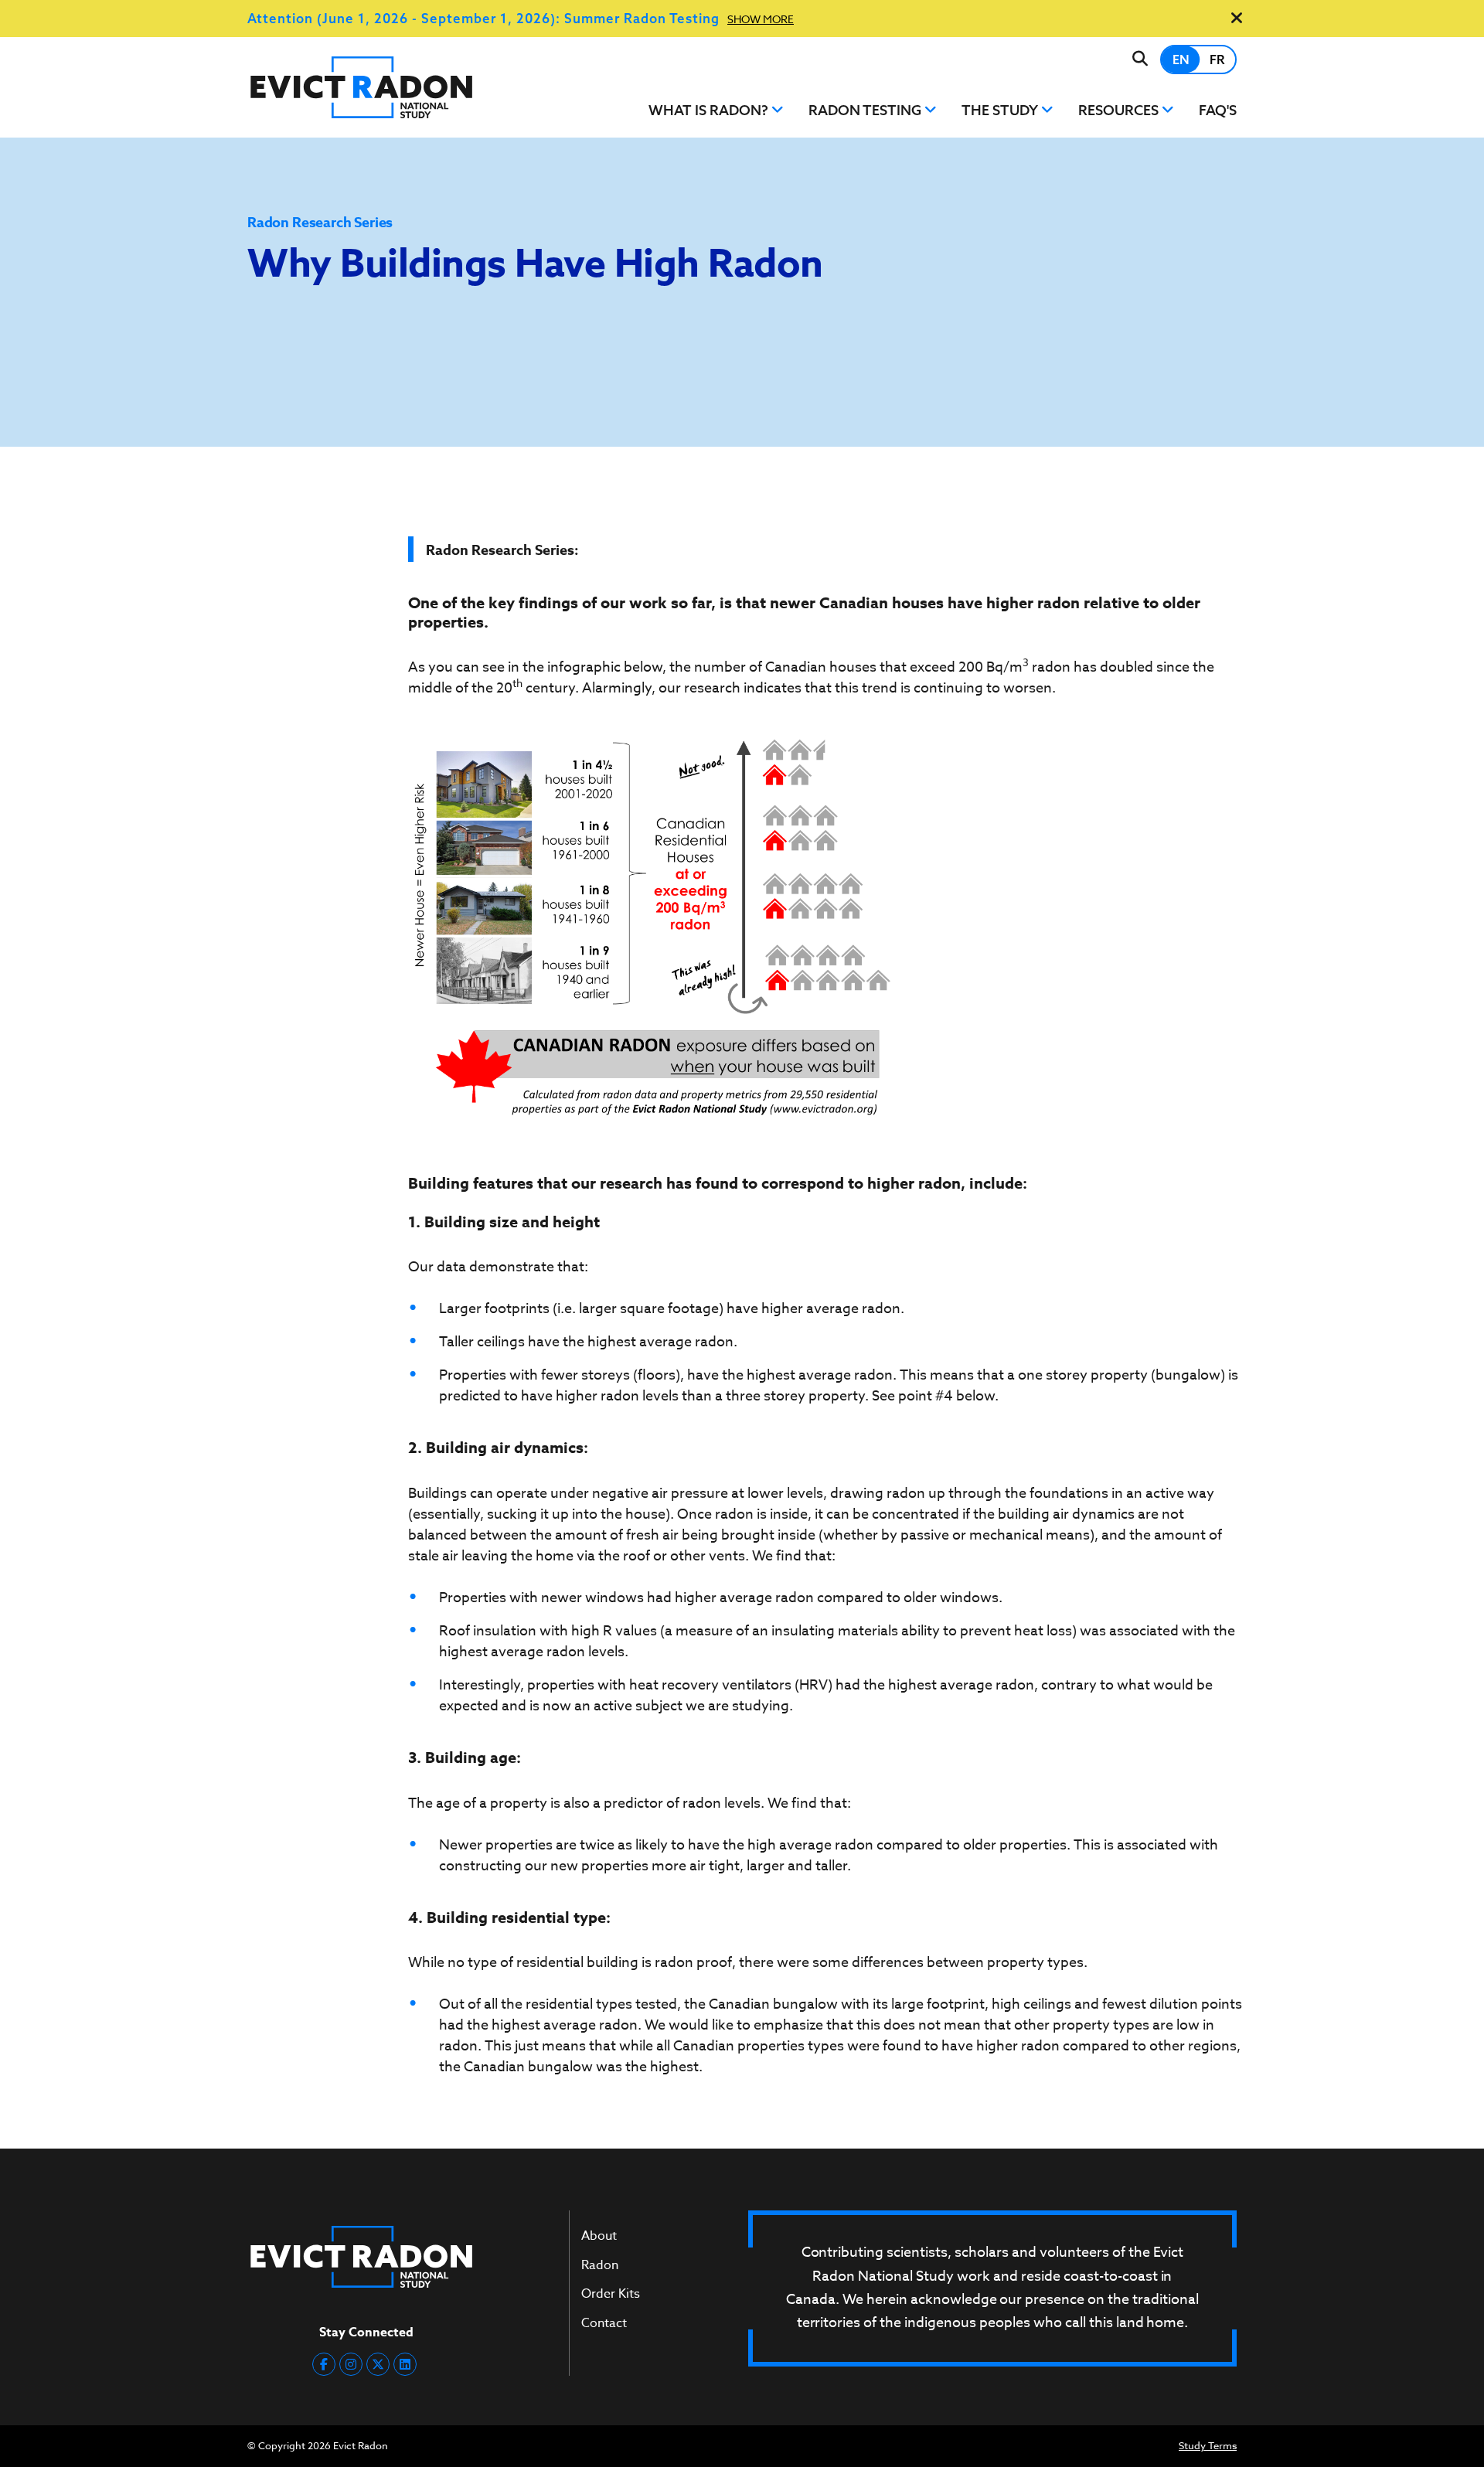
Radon (600, 2265)
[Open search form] (1140, 59)
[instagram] (351, 2364)
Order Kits (611, 2294)
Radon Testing (866, 110)
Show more (761, 19)
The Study (1001, 110)
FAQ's (1218, 110)
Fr (1217, 59)
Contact (604, 2323)
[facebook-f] (324, 2364)
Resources (1120, 110)
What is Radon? (710, 110)
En (1181, 59)
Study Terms (1208, 2445)
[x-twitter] (378, 2364)
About (599, 2236)
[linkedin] (405, 2364)
